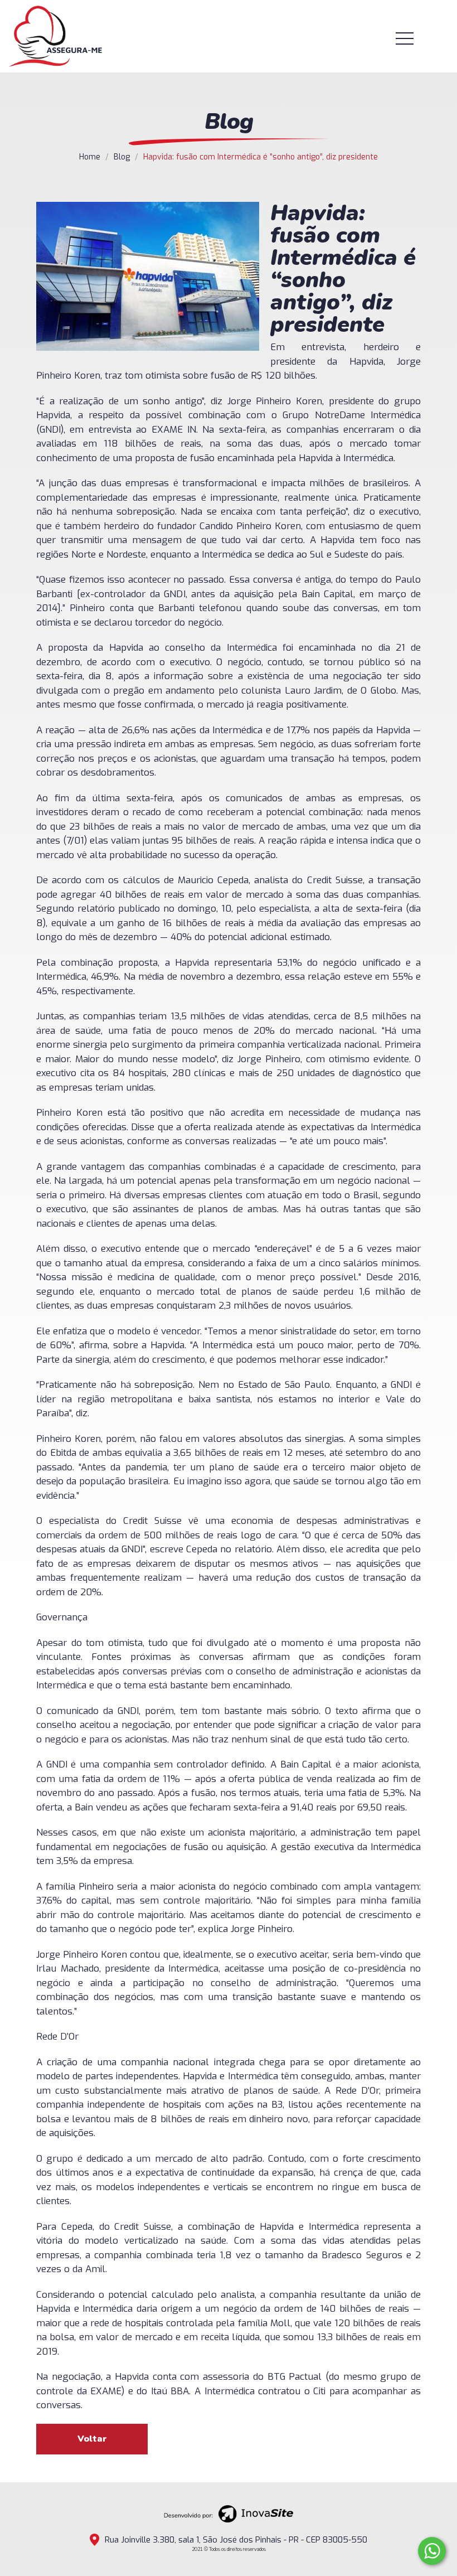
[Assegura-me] (55, 36)
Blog (122, 157)
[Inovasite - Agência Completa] (229, 2513)
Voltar (92, 2439)
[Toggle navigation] (419, 38)
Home (90, 157)
